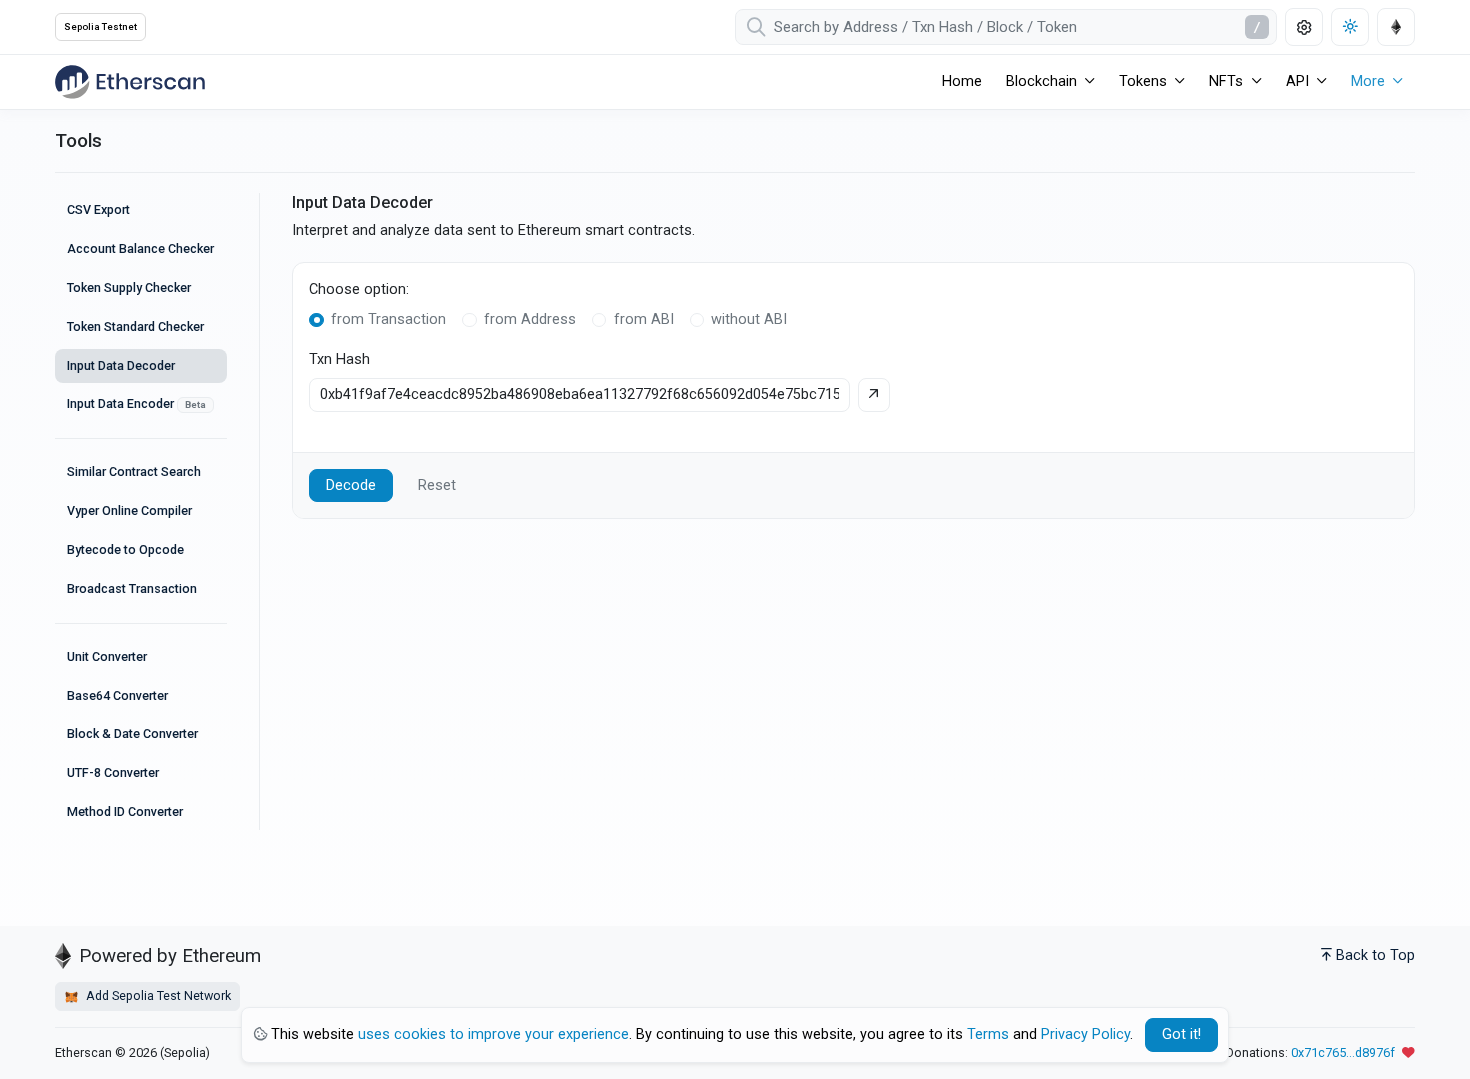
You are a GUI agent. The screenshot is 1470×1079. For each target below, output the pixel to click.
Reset (437, 485)
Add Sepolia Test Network (157, 995)
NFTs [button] (1226, 81)
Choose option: (359, 289)
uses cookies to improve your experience (493, 1034)
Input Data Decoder (121, 365)
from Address (530, 319)
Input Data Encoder (136, 403)
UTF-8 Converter (113, 772)
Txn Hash (339, 359)
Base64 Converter (117, 695)
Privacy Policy (1085, 1034)
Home (962, 81)
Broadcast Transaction (132, 588)
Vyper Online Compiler (129, 510)
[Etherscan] (130, 82)
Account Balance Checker (140, 248)
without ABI (749, 319)
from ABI (644, 319)
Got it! (1181, 1034)
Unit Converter (107, 656)
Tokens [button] (1143, 81)
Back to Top (1375, 955)
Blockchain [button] (1041, 81)
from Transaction (388, 319)
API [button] (1297, 81)
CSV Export (98, 209)
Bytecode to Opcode (125, 549)
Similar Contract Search (134, 471)
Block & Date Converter (132, 733)
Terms (988, 1034)
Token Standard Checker (135, 326)
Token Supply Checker (129, 287)
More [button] (1368, 81)
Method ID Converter (125, 811)
